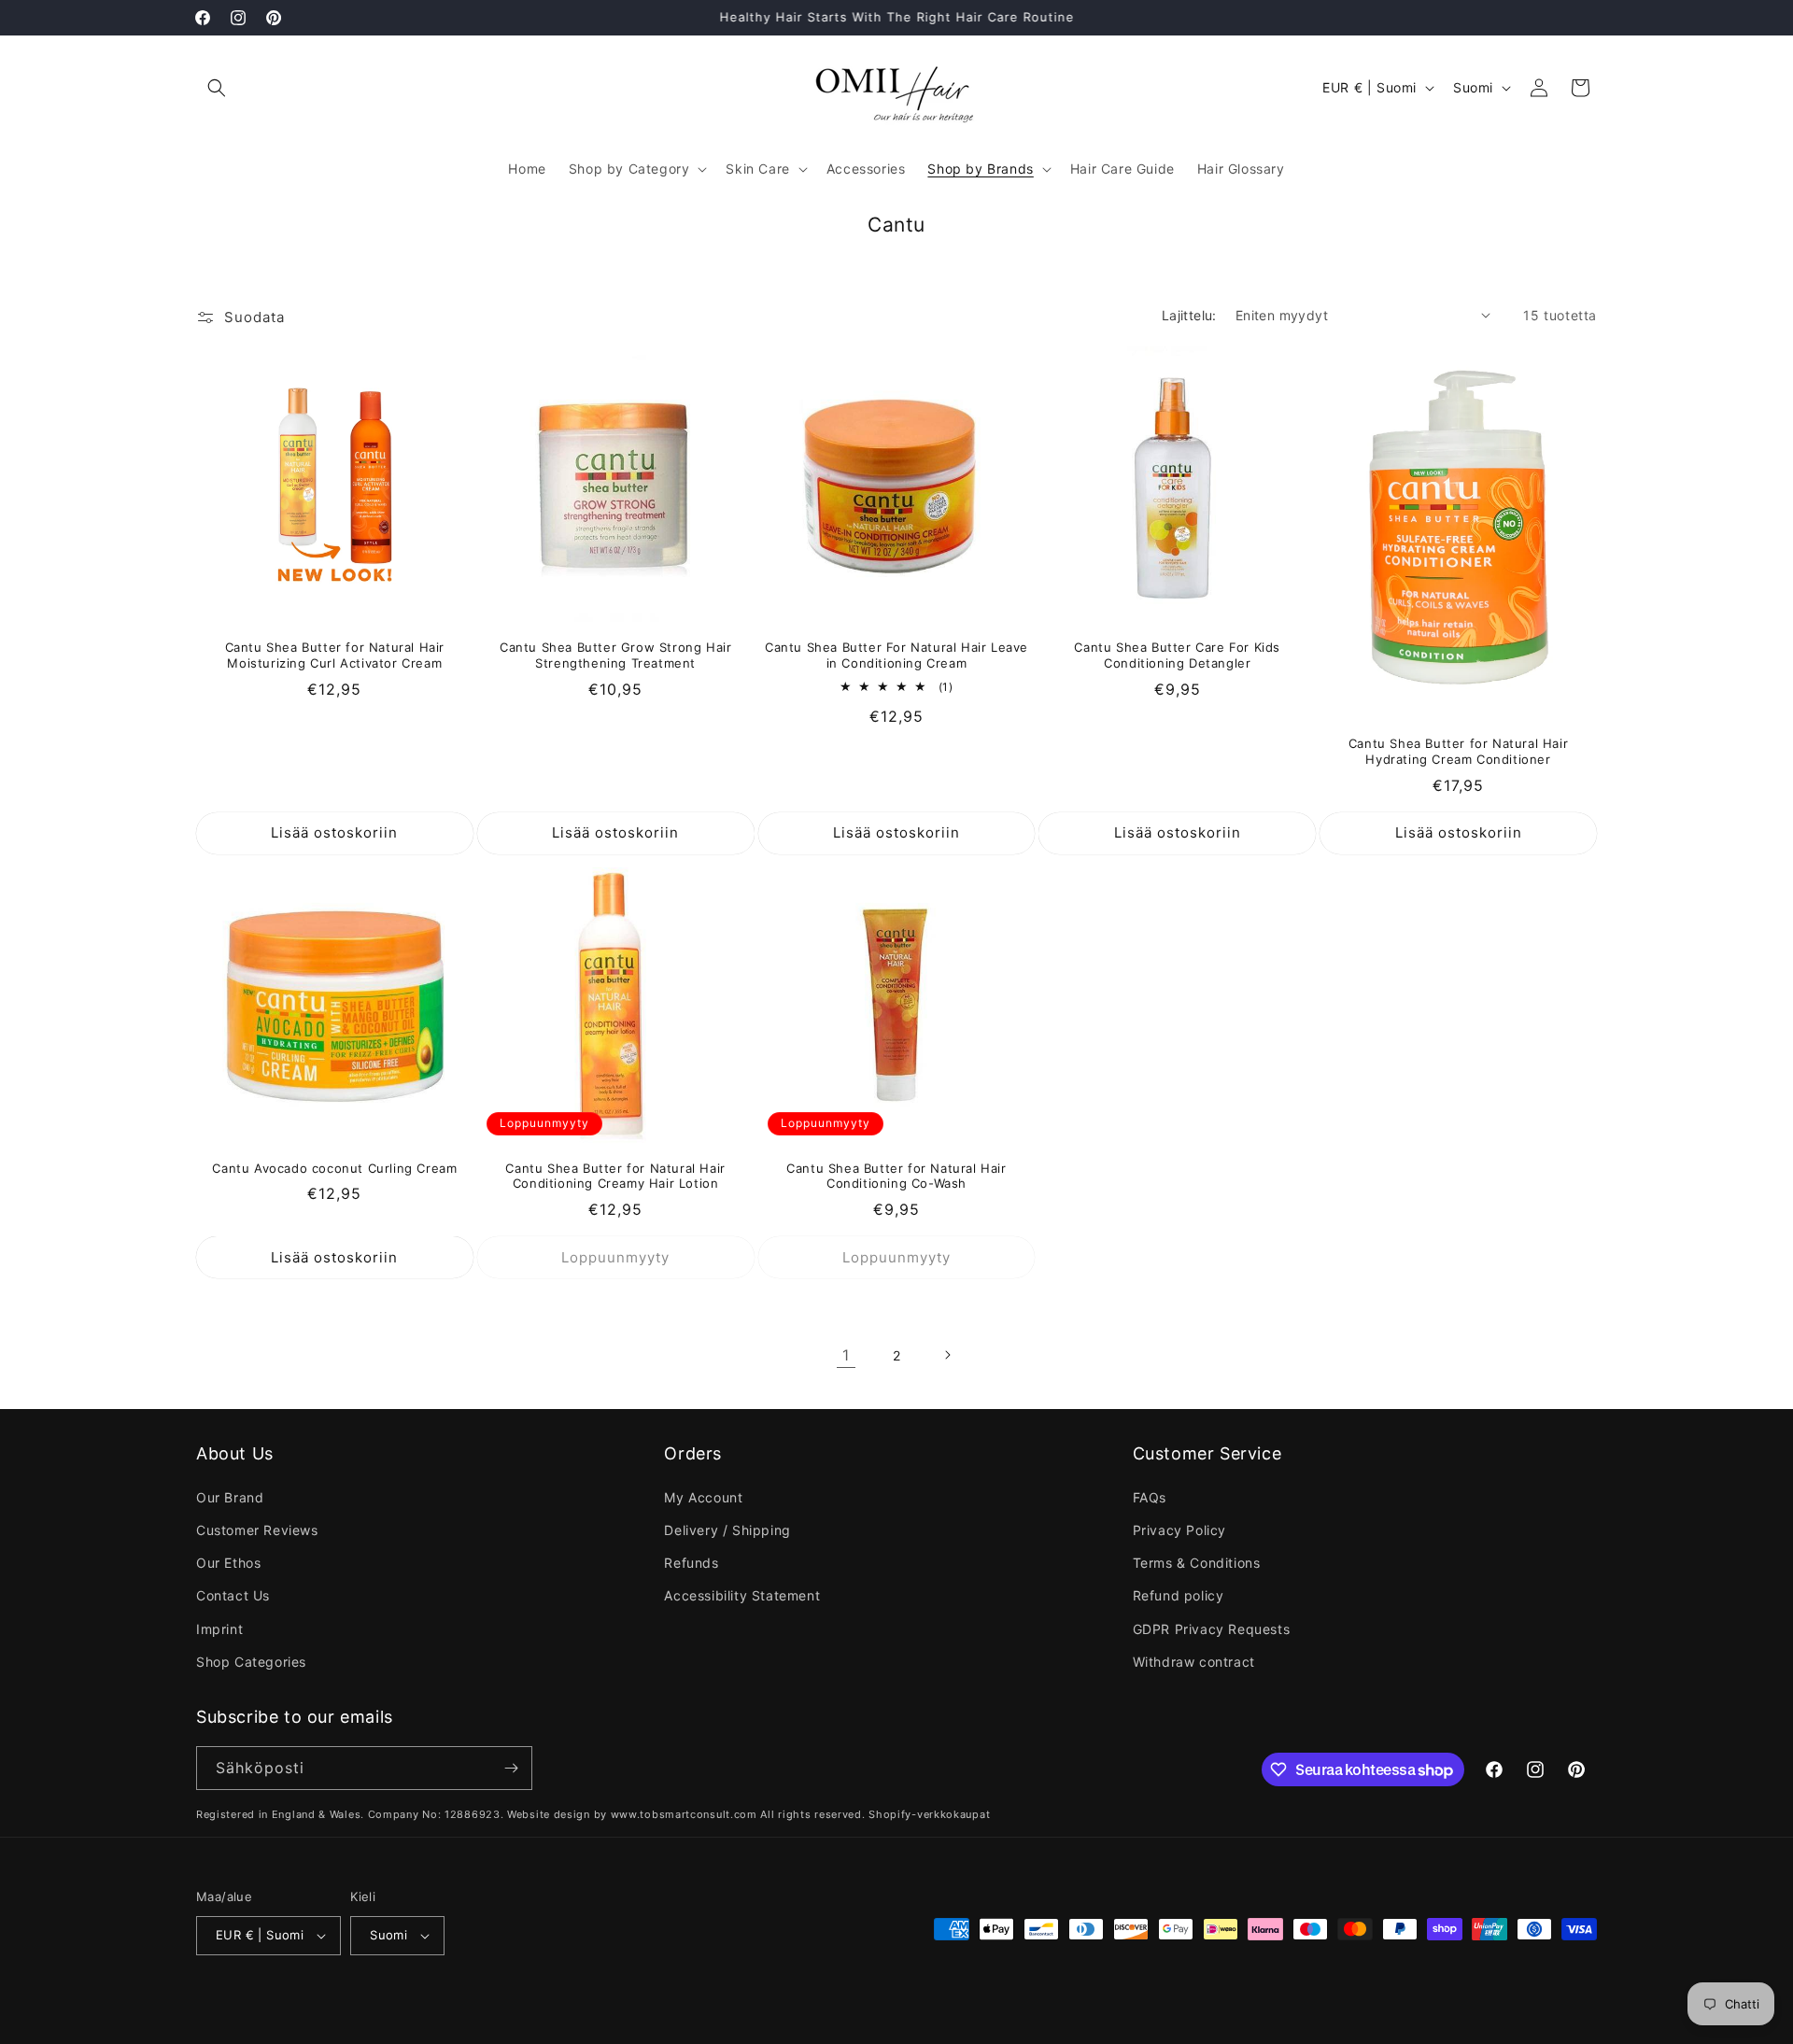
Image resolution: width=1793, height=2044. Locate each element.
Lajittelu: (1189, 315)
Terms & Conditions (1197, 1563)
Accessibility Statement (742, 1595)
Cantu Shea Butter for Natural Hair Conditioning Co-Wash (896, 1176)
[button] (217, 88)
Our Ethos (228, 1563)
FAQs (1150, 1497)
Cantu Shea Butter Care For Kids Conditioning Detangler (1177, 655)
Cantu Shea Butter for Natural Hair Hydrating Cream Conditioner (1458, 751)
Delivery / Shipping (727, 1530)
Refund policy (1179, 1595)
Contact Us (233, 1595)
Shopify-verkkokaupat (929, 1814)
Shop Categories (251, 1662)
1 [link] (846, 1355)
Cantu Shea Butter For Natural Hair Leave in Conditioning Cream (896, 655)
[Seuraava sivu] (947, 1355)
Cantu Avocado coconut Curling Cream (334, 1168)
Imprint (219, 1629)
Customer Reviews (257, 1530)
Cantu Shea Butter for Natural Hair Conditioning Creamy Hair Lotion (615, 1176)
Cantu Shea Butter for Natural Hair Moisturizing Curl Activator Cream (335, 655)
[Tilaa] (511, 1768)
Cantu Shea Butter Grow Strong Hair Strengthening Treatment (615, 655)
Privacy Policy (1179, 1530)
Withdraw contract (1194, 1662)
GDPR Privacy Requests (1212, 1629)
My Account (703, 1497)
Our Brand (230, 1497)
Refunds (691, 1563)
